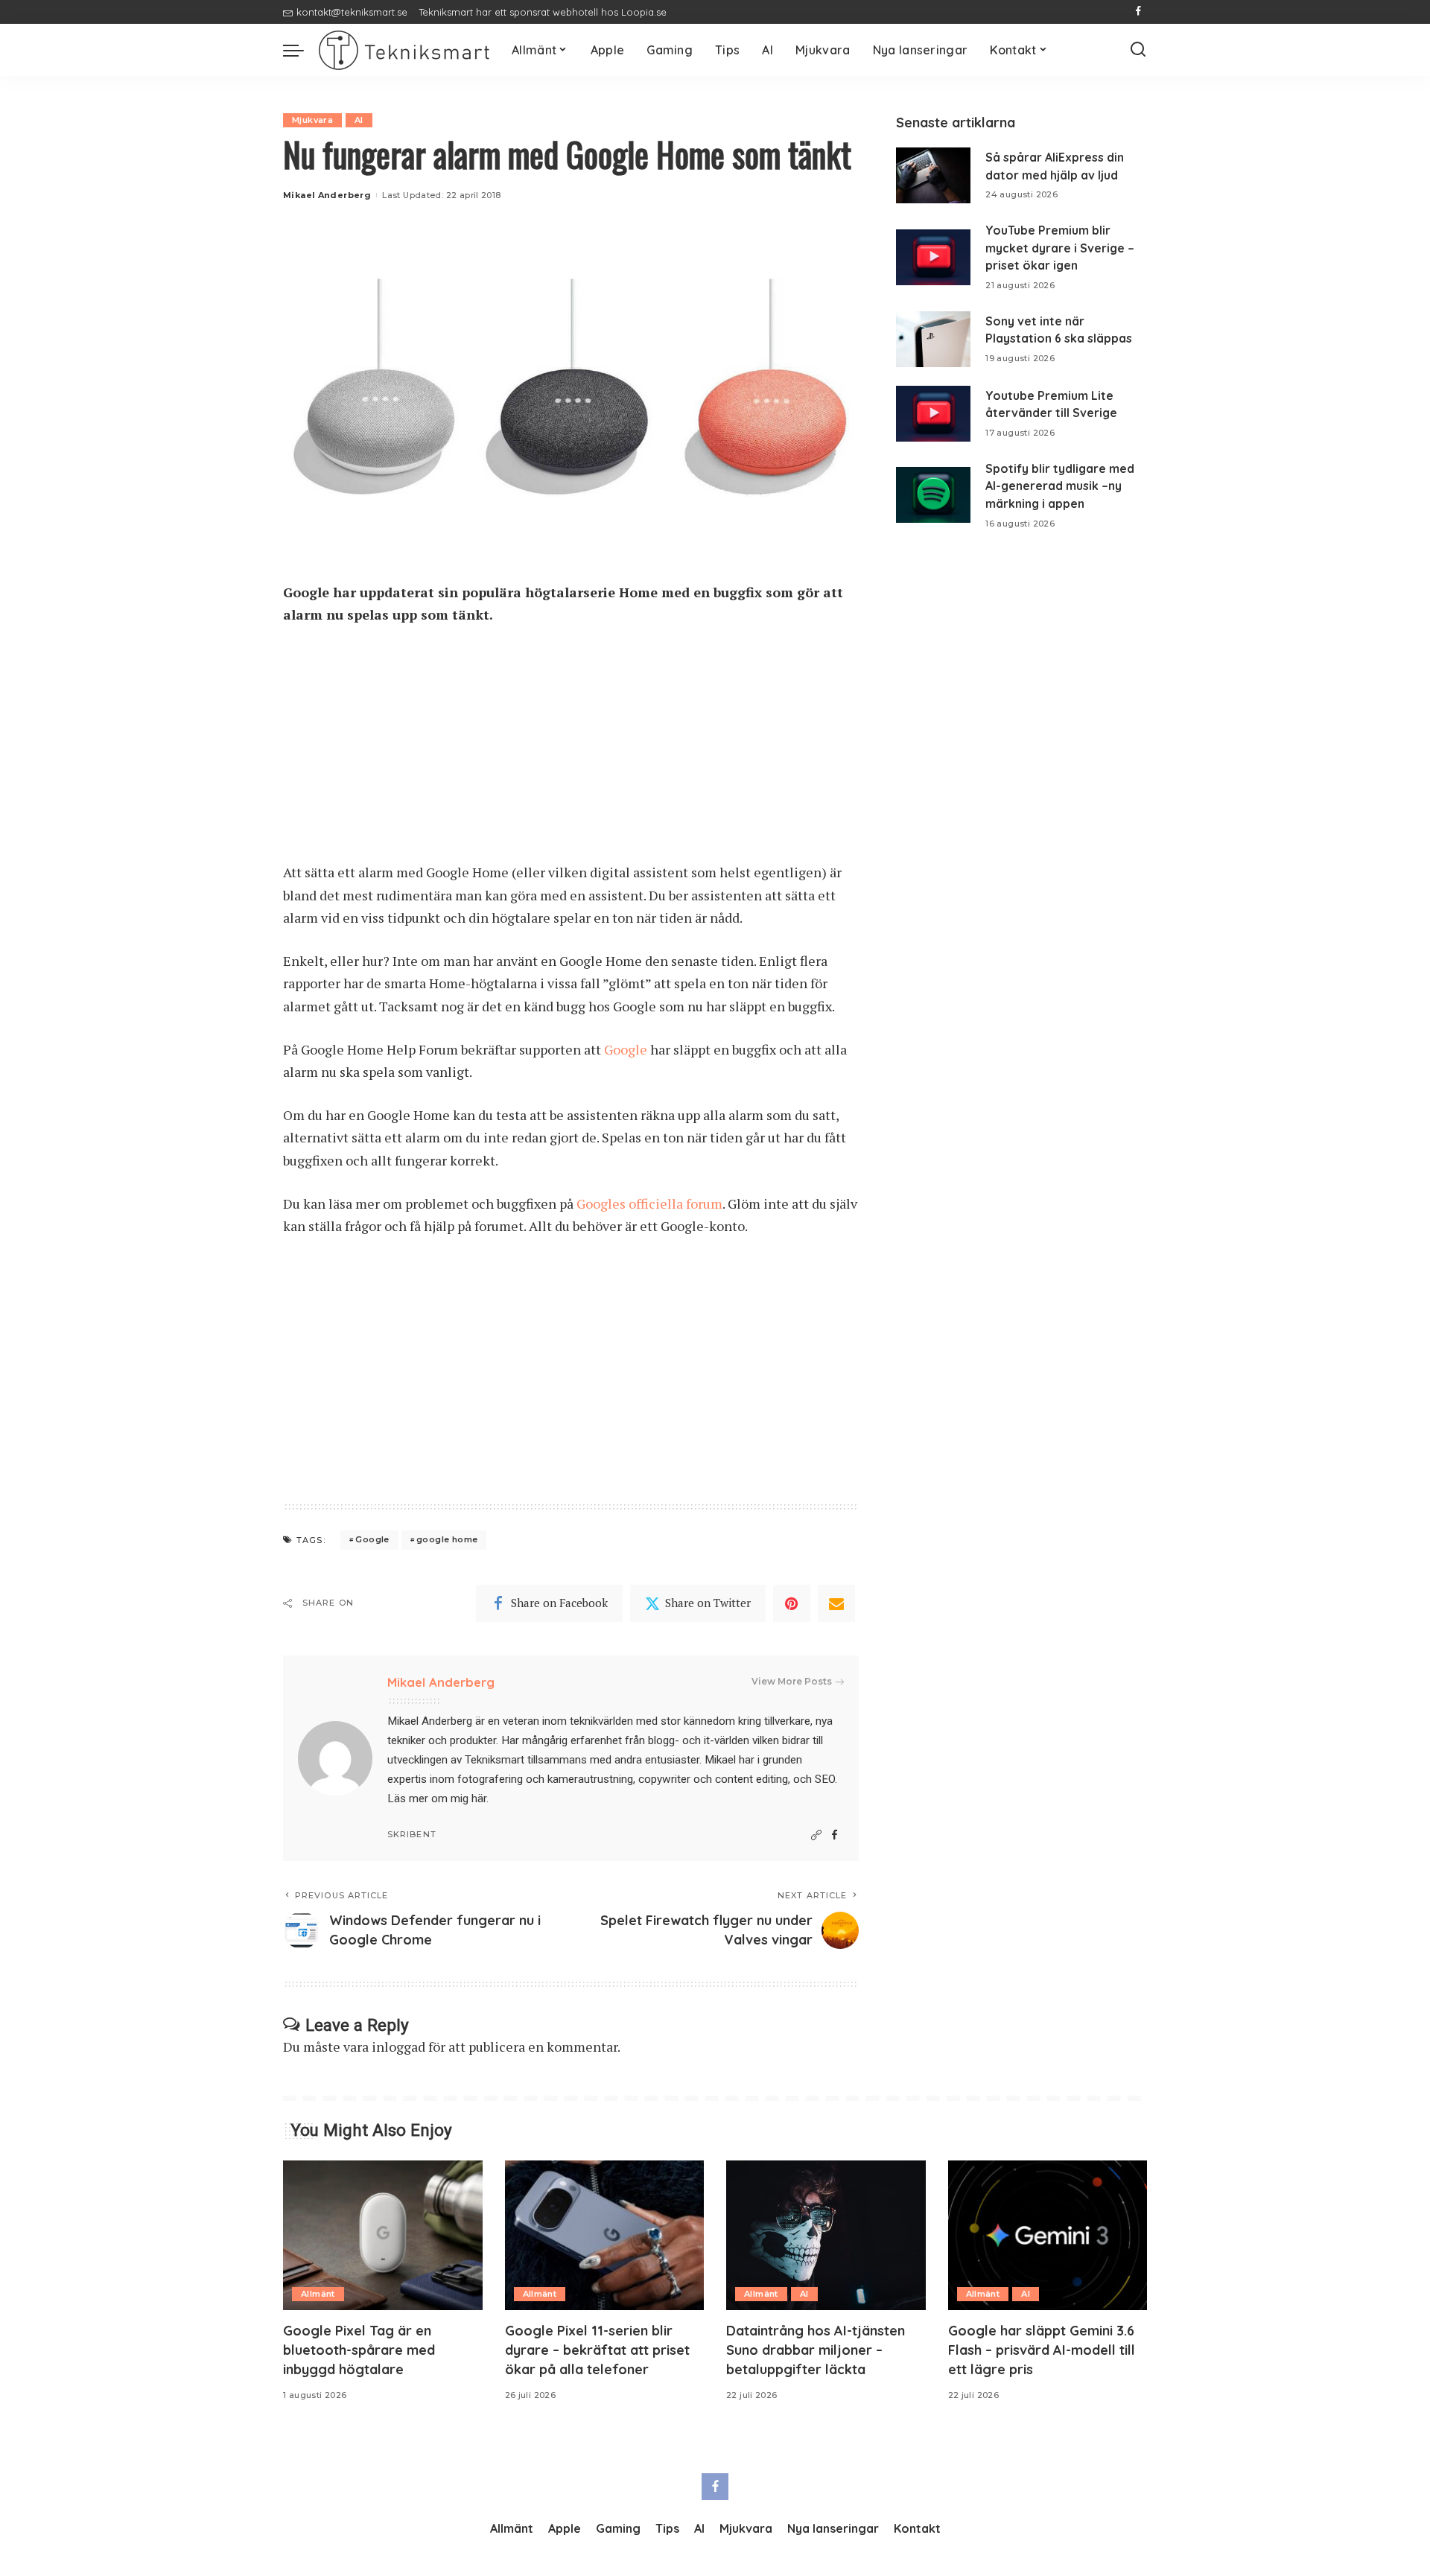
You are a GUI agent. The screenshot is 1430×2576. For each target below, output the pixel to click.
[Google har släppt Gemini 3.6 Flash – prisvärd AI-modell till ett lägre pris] (1048, 2235)
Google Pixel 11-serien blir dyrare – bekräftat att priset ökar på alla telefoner (597, 2350)
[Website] (816, 1835)
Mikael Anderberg (327, 195)
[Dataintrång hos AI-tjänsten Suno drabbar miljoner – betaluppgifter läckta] (826, 2235)
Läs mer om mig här (437, 1799)
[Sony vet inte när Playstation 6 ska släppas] (933, 339)
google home (447, 1539)
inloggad (398, 2047)
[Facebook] (1138, 12)
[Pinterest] (792, 1603)
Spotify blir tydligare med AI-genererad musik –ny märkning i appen (1060, 486)
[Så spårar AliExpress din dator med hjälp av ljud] (933, 175)
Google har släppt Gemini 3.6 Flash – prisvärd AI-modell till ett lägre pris (1042, 2350)
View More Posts (792, 1681)
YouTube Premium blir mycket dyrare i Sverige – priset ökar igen (1060, 248)
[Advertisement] (571, 751)
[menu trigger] (301, 50)
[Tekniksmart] (404, 50)
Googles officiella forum (649, 1203)
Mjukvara (312, 120)
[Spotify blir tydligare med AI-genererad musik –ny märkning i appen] (933, 495)
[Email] (836, 1603)
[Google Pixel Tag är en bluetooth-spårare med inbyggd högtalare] (383, 2235)
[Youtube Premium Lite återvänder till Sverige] (933, 414)
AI (359, 120)
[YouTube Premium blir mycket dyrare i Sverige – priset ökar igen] (933, 257)
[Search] (1138, 50)
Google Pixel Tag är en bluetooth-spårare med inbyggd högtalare (359, 2350)
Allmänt (318, 2294)
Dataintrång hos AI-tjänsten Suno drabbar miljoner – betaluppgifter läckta (816, 2350)
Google (626, 1049)
